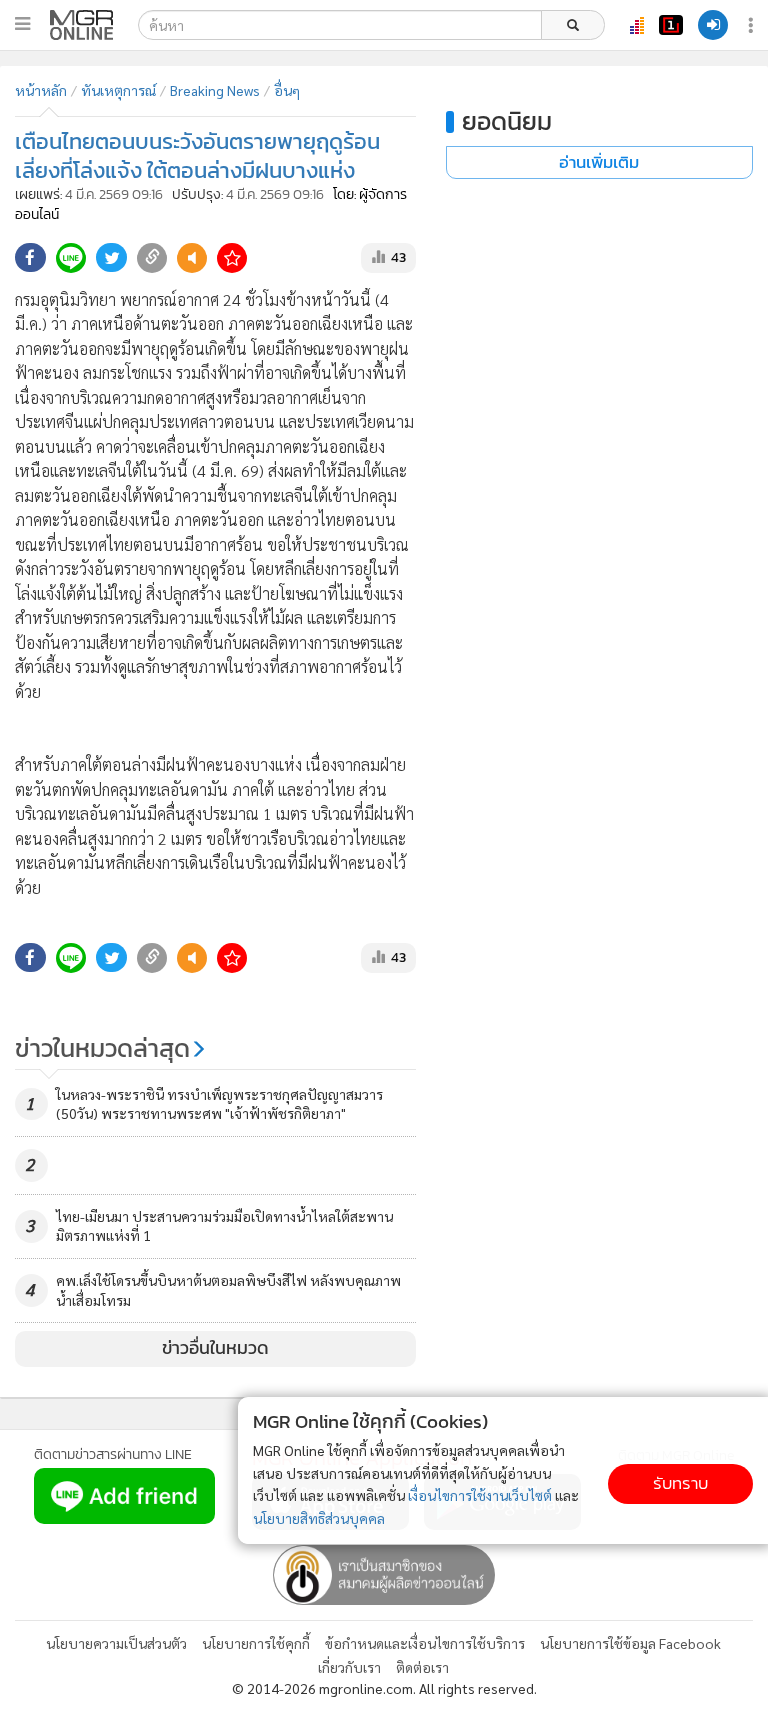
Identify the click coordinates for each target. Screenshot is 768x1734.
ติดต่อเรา (422, 1667)
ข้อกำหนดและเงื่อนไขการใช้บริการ (425, 1643)
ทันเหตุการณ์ (118, 90)
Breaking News (215, 90)
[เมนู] (22, 24)
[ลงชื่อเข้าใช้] (713, 25)
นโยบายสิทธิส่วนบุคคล (319, 1518)
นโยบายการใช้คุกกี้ (256, 1643)
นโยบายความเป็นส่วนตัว (116, 1643)
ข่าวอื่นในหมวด (215, 1348)
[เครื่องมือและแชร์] (753, 25)
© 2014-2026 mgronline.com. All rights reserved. (384, 1688)
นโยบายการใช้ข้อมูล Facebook (630, 1643)
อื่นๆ (287, 90)
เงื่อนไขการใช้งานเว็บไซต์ (480, 1495)
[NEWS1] (671, 25)
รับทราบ (680, 1483)
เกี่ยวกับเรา (349, 1667)
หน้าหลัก (41, 90)
